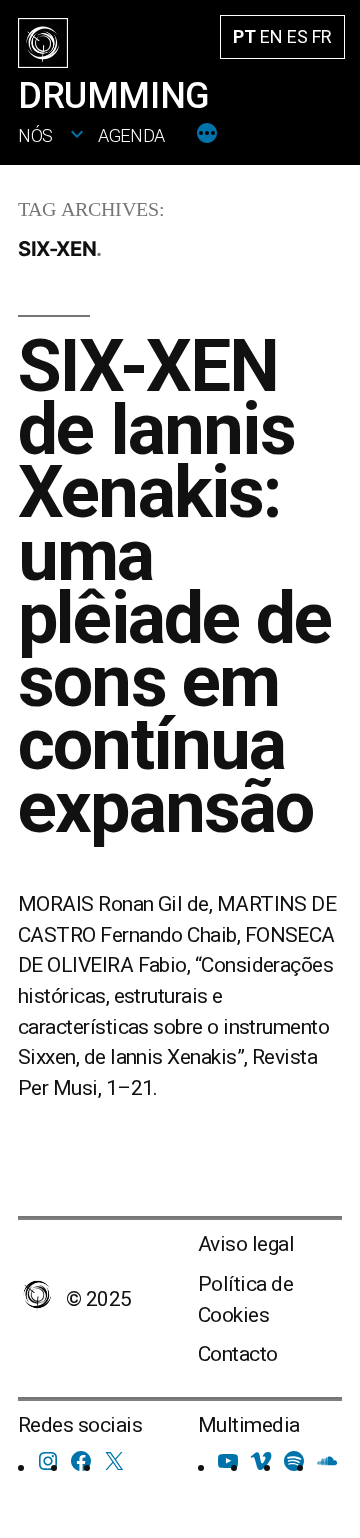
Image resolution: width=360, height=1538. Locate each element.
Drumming (114, 96)
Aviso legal (246, 1244)
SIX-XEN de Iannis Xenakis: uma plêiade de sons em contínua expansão (174, 587)
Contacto (238, 1354)
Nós (35, 135)
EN (271, 36)
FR (322, 36)
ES (297, 36)
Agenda (131, 135)
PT (244, 36)
